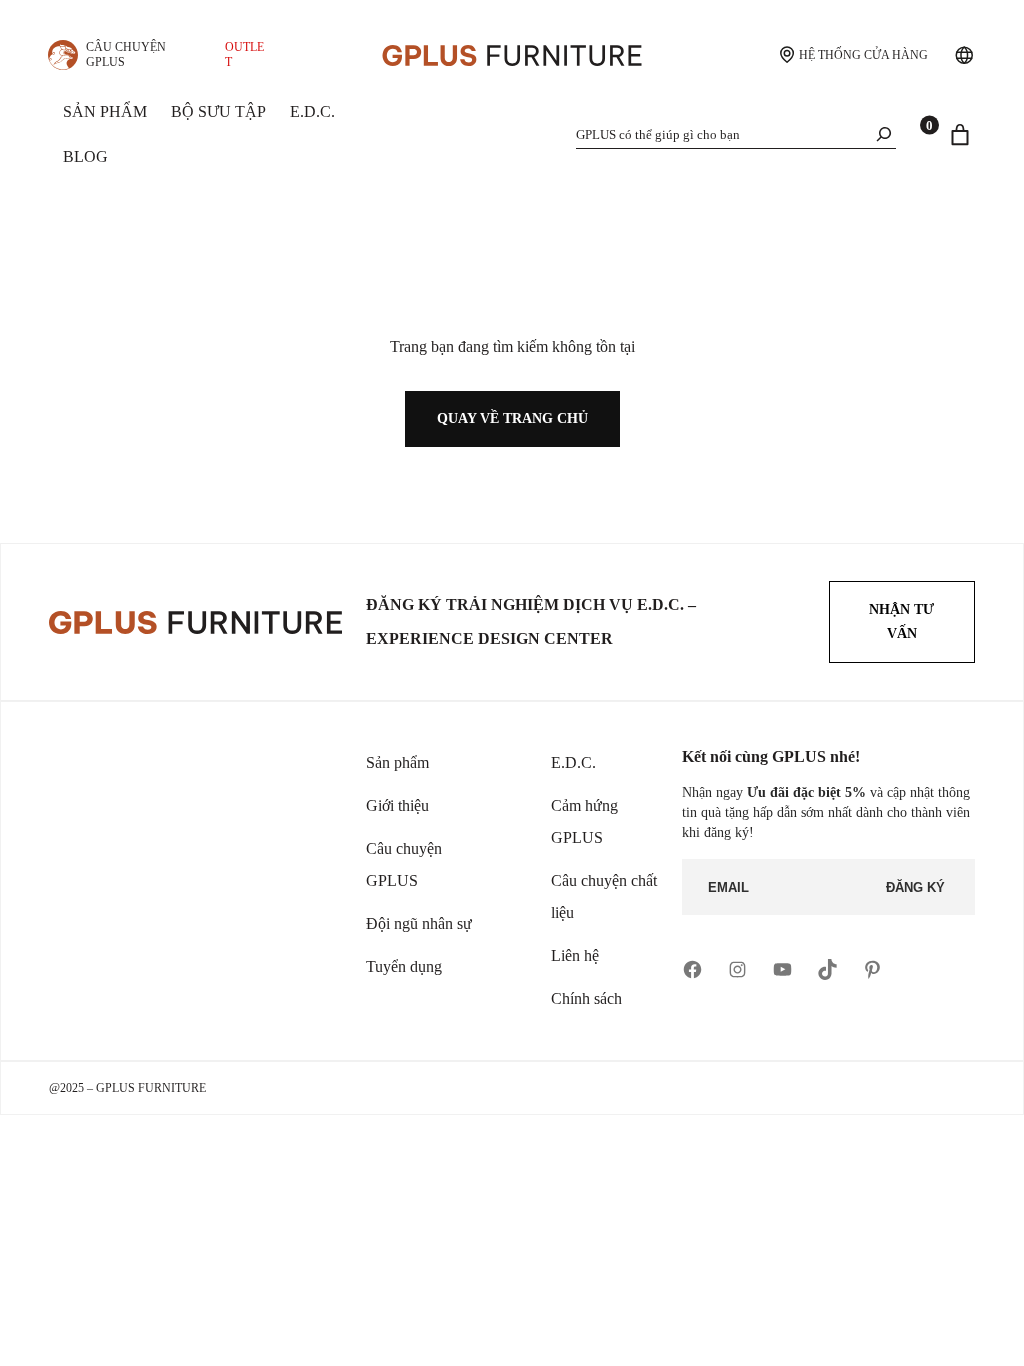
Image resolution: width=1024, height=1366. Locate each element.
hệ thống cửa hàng (863, 55)
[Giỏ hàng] (960, 135)
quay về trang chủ (512, 418)
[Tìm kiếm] (884, 133)
